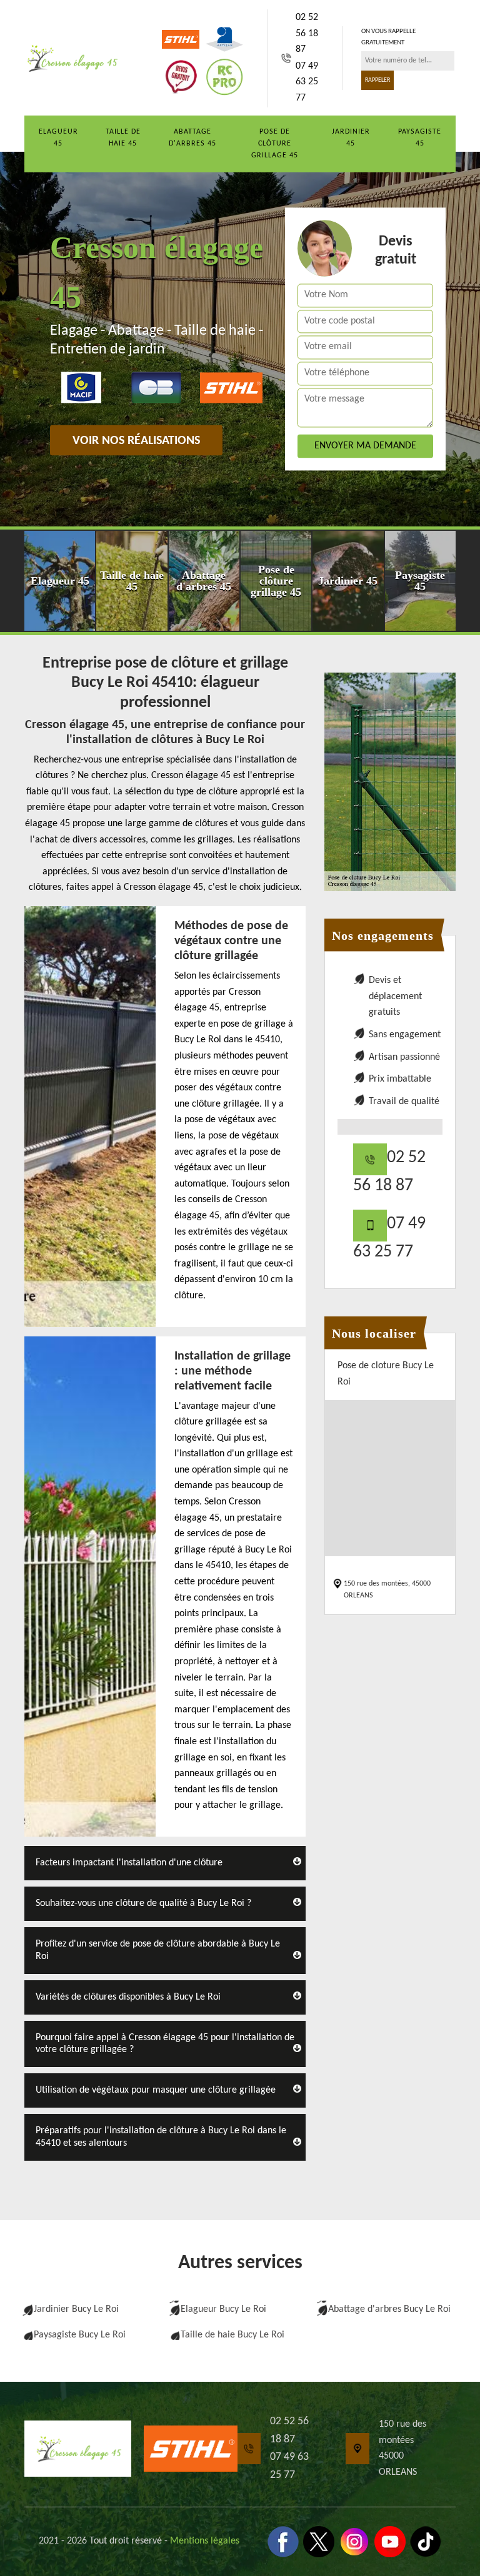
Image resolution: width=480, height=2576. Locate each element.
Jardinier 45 (351, 138)
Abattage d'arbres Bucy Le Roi (389, 2309)
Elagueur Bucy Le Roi (223, 2309)
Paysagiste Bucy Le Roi (80, 2335)
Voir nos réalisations (136, 442)
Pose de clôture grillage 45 (275, 144)
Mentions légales (205, 2541)
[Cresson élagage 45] (71, 58)
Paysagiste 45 (420, 138)
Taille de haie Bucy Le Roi (232, 2335)
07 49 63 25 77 (307, 82)
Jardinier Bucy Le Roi (76, 2309)
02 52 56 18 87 (307, 33)
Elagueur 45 (58, 138)
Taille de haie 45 (123, 138)
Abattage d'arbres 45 (192, 138)
